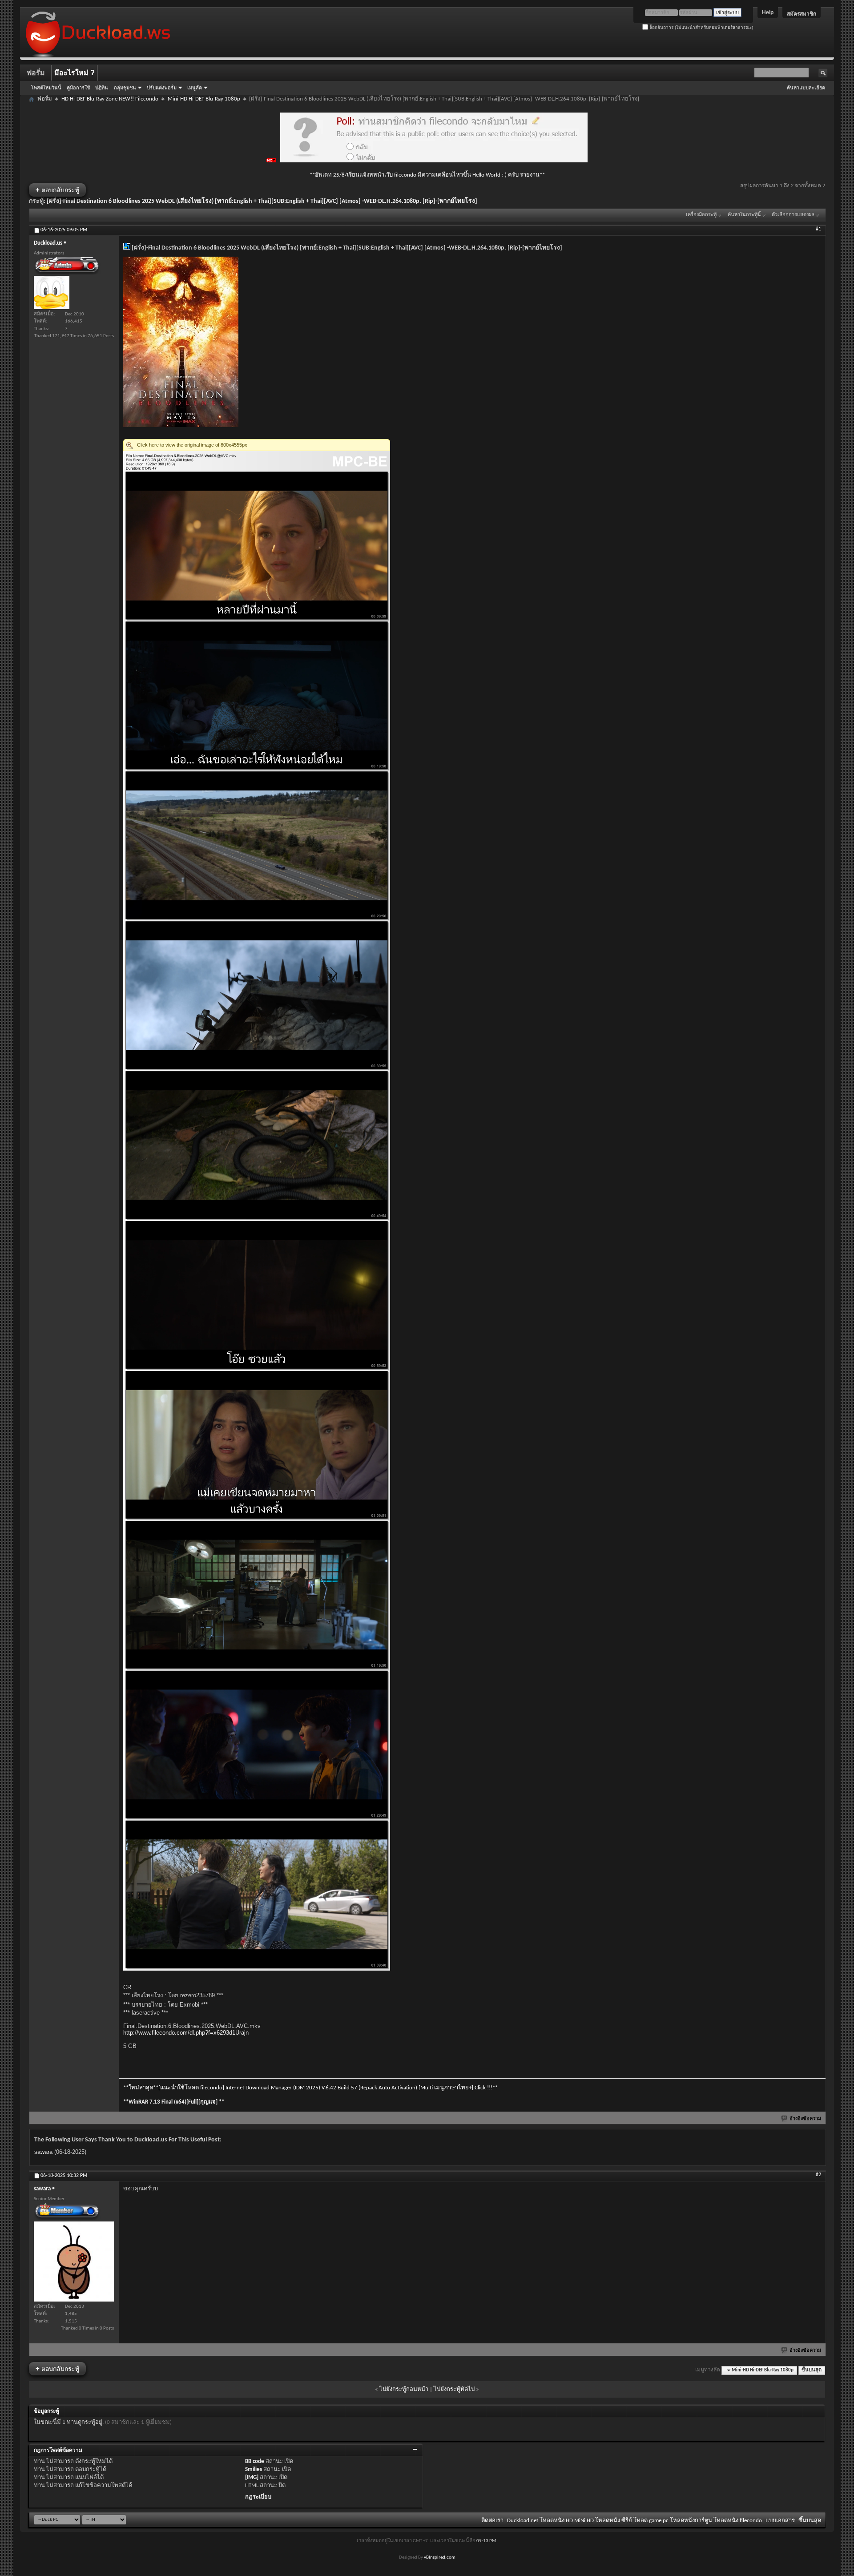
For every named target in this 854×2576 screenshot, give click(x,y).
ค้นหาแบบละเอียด (806, 88)
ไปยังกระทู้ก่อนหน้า (404, 2389)
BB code (255, 2461)
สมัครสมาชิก (802, 14)
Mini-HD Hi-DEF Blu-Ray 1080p (204, 99)
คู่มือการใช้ (78, 88)
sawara (43, 2152)
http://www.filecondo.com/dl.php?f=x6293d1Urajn (186, 2033)
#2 (818, 2175)
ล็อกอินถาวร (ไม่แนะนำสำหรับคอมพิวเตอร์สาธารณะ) (701, 27)
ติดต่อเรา (492, 2521)
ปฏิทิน (102, 88)
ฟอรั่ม (36, 73)
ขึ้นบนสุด (812, 2370)
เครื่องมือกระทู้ (701, 215)
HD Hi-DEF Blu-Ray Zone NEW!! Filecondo (110, 99)
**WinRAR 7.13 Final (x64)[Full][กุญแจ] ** (174, 2102)
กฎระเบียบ (258, 2497)
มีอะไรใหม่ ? (75, 73)
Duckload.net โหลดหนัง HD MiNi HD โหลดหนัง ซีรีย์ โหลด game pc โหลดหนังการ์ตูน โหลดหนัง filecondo (634, 2521)
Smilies (254, 2469)
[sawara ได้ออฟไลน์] (74, 2262)
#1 (818, 229)
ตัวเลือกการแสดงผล (793, 215)
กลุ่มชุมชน (125, 88)
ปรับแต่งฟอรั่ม (162, 88)
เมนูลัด (195, 88)
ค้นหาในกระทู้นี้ (744, 215)
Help (768, 12)
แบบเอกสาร (780, 2521)
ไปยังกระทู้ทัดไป (454, 2389)
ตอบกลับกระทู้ (57, 190)
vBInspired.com (440, 2558)
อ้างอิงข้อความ (805, 2119)
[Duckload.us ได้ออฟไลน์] (52, 292)
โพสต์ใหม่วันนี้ (46, 88)
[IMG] (252, 2477)
